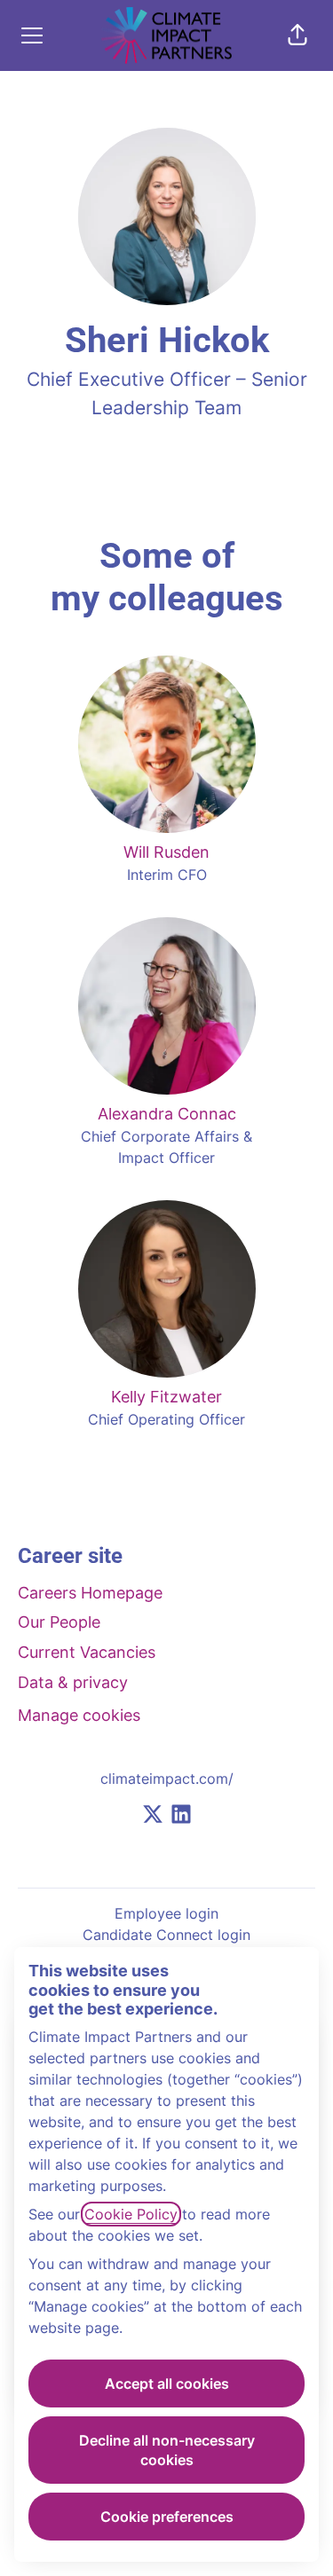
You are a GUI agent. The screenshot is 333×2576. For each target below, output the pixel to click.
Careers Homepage (90, 1593)
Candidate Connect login (166, 1935)
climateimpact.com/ (167, 1779)
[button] (297, 35)
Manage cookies (79, 1715)
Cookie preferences (167, 2517)
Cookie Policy (131, 2214)
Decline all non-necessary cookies (167, 2450)
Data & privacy (73, 1682)
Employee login (166, 1913)
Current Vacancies (87, 1652)
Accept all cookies (167, 2384)
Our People (59, 1622)
